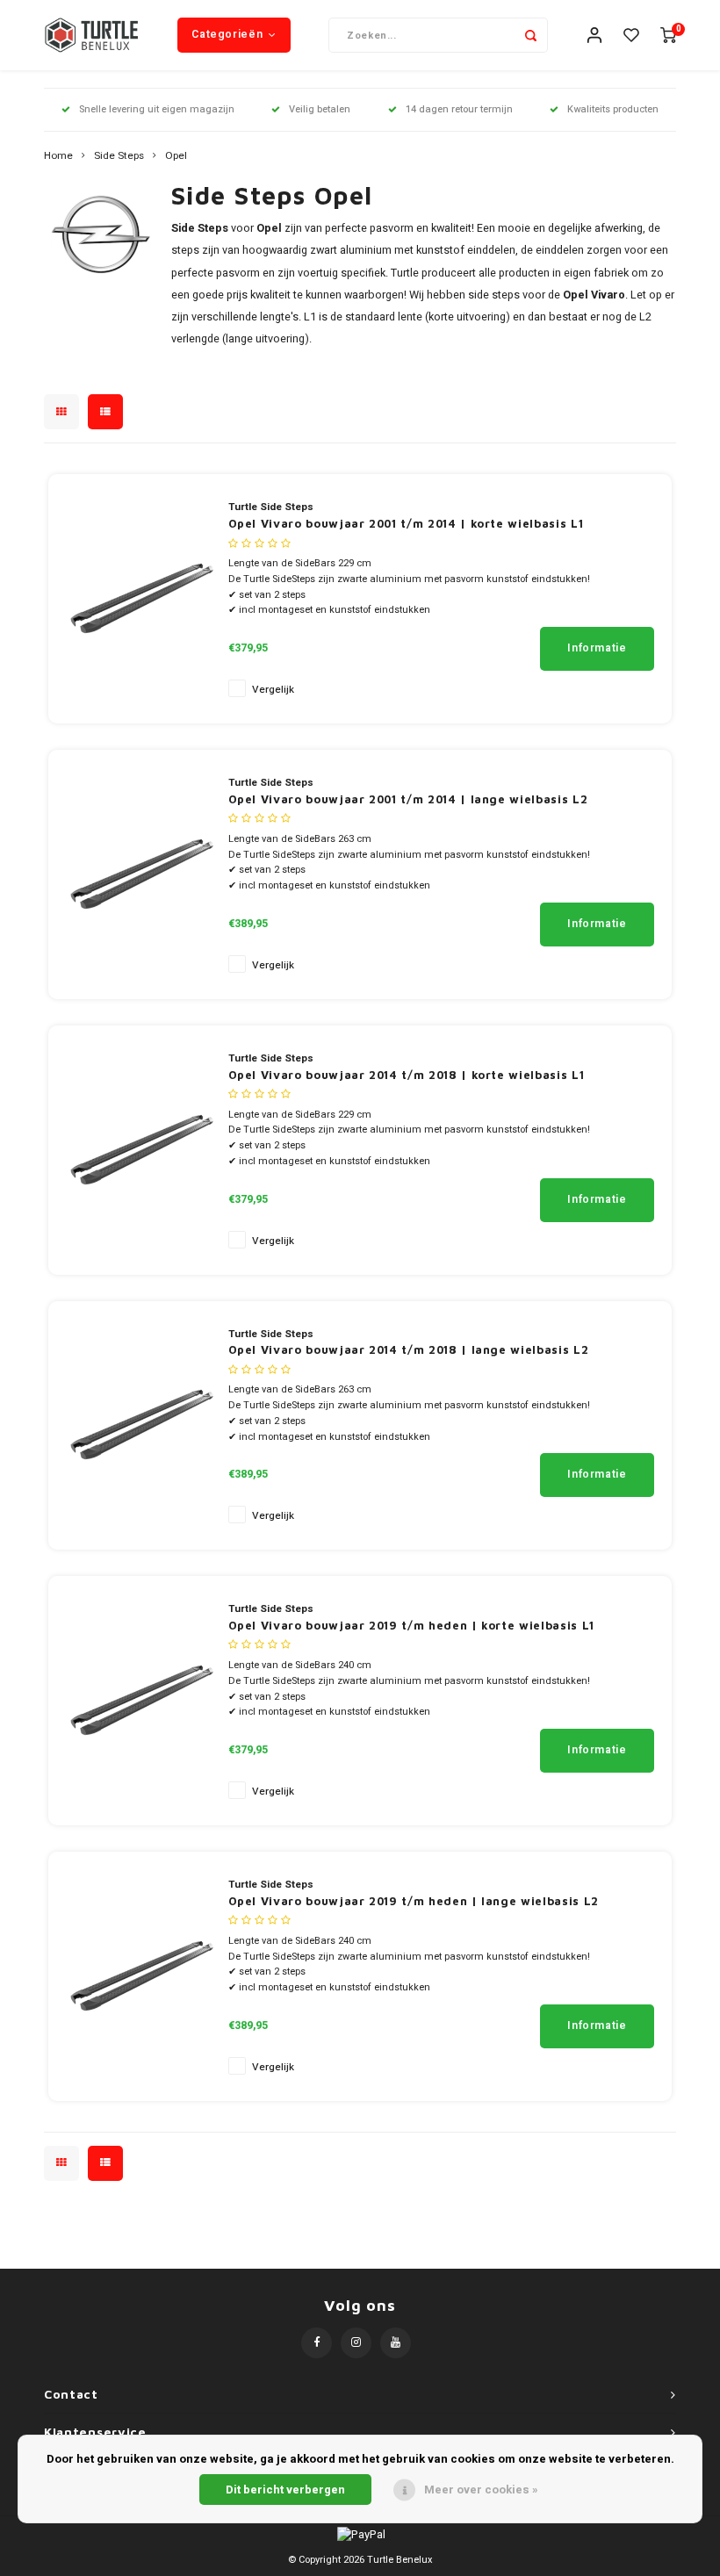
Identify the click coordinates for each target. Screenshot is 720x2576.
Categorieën (227, 34)
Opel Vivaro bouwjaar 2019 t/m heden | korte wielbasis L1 (411, 1625)
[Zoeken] (530, 35)
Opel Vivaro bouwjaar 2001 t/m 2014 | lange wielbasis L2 (408, 799)
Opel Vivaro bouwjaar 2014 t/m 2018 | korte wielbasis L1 (407, 1075)
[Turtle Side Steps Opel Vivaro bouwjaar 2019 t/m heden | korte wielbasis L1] (140, 1700)
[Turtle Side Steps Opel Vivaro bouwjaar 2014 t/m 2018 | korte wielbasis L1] (140, 1149)
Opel (176, 156)
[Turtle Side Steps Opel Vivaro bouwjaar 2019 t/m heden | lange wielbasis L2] (140, 1975)
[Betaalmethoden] (360, 2533)
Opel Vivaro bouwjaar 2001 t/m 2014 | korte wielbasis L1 (406, 523)
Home (58, 156)
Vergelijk (273, 690)
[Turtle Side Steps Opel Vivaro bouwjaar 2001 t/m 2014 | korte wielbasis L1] (140, 598)
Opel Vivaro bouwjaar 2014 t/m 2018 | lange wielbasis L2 (409, 1349)
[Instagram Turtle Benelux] (356, 2343)
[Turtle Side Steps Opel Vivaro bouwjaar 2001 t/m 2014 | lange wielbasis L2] (140, 873)
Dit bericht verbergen (285, 2490)
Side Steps (119, 156)
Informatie (597, 648)
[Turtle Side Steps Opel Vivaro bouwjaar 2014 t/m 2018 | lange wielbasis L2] (140, 1425)
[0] (668, 36)
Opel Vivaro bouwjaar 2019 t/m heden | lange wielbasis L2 (414, 1901)
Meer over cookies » (481, 2490)
